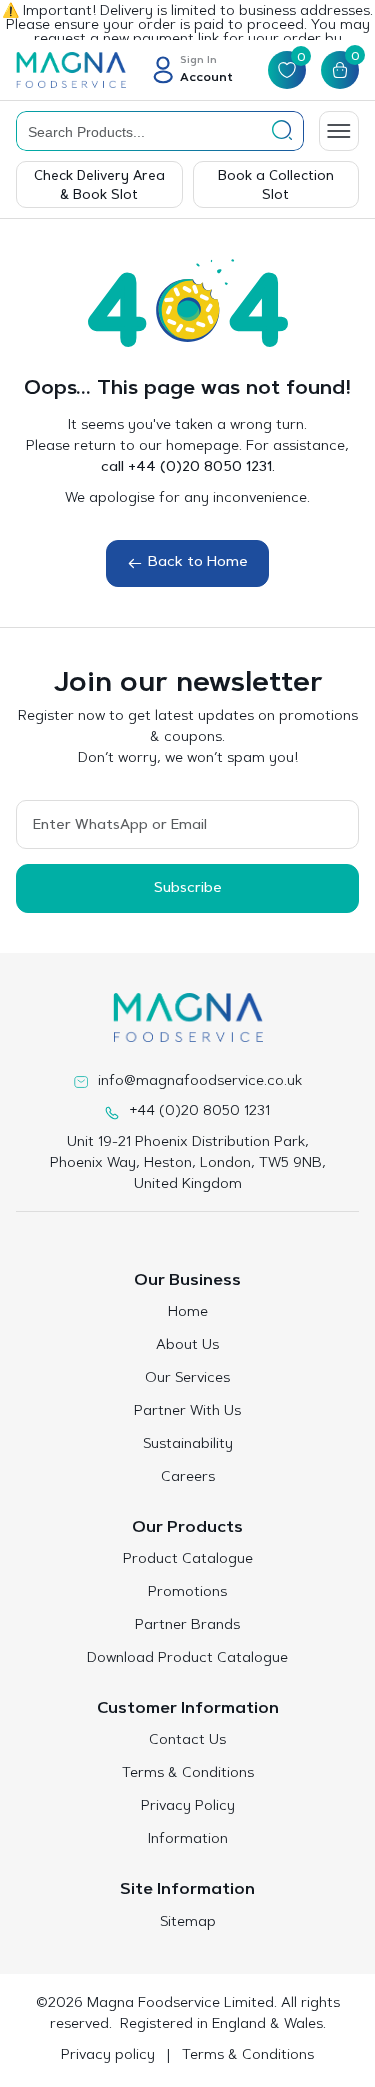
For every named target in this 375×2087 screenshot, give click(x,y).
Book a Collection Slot (276, 186)
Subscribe (188, 889)
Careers (188, 1478)
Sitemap (188, 1923)
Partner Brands (187, 1626)
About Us (187, 1346)
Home (188, 1313)
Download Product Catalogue (187, 1659)
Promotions (187, 1593)
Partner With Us (187, 1412)
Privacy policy (108, 2056)
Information (188, 1840)
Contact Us (187, 1741)
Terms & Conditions (188, 1774)
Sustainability (188, 1445)
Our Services (187, 1379)
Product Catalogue (188, 1560)
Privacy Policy (188, 1807)
